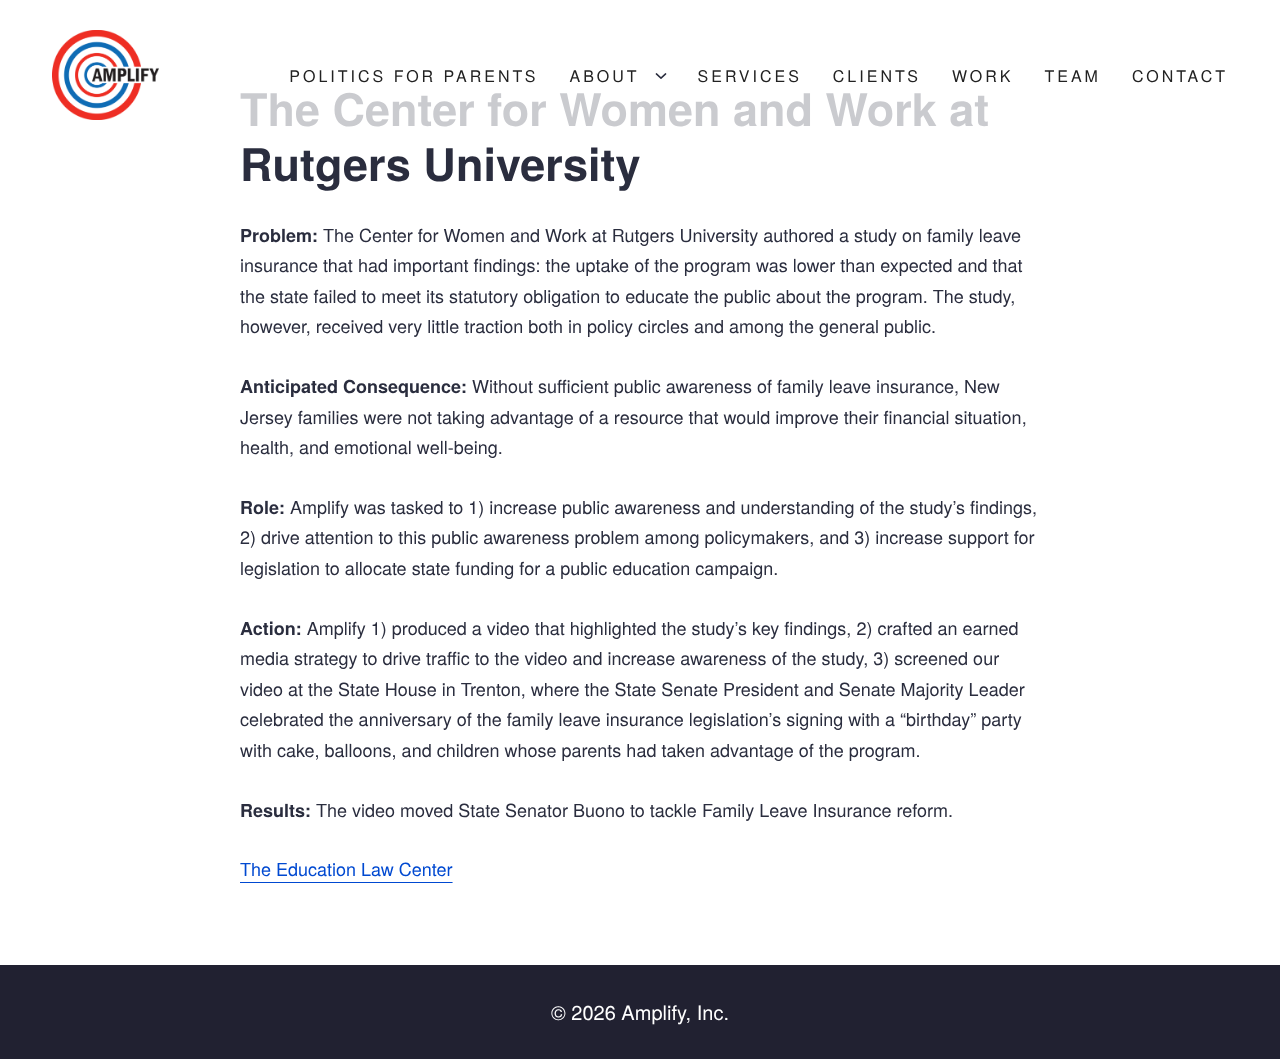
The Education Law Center (346, 869)
